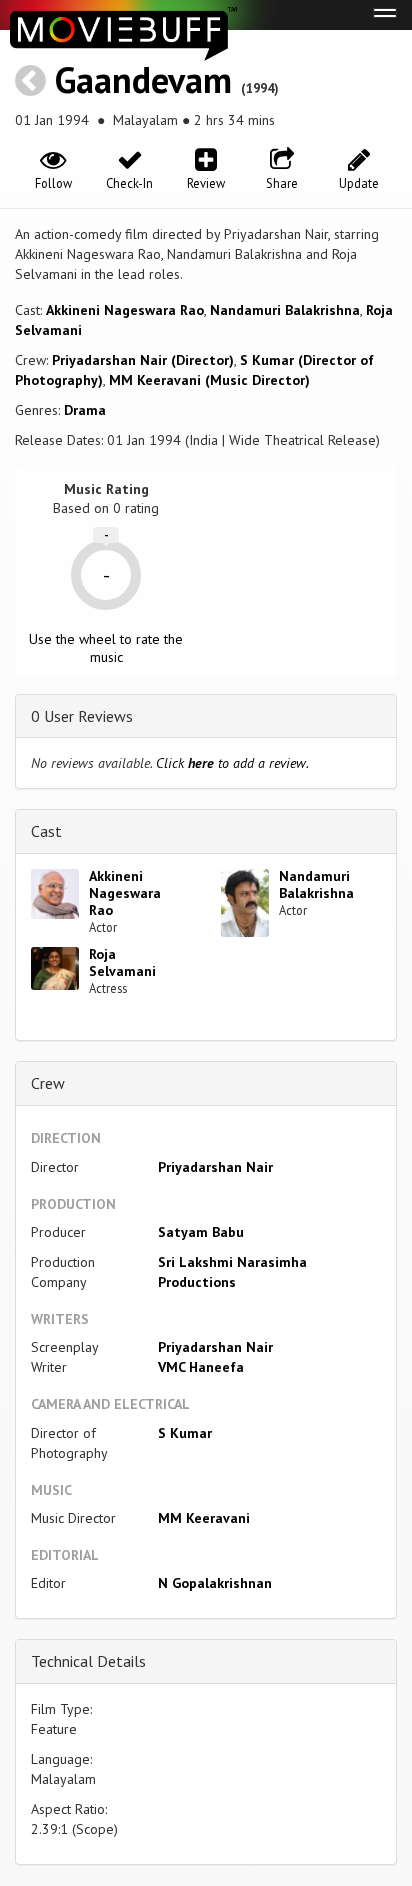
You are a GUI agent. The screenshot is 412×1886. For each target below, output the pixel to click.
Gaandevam (143, 79)
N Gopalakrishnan (215, 1583)
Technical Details (88, 1661)
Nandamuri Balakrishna (285, 310)
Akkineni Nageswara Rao (125, 310)
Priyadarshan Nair (215, 1167)
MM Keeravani (204, 1518)
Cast (46, 831)
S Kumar (185, 1433)
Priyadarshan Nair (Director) (143, 360)
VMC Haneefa (201, 1367)
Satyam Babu (201, 1232)
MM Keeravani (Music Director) (209, 380)
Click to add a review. (232, 763)
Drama (85, 410)
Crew (48, 1083)
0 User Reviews (82, 716)
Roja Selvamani (122, 962)
